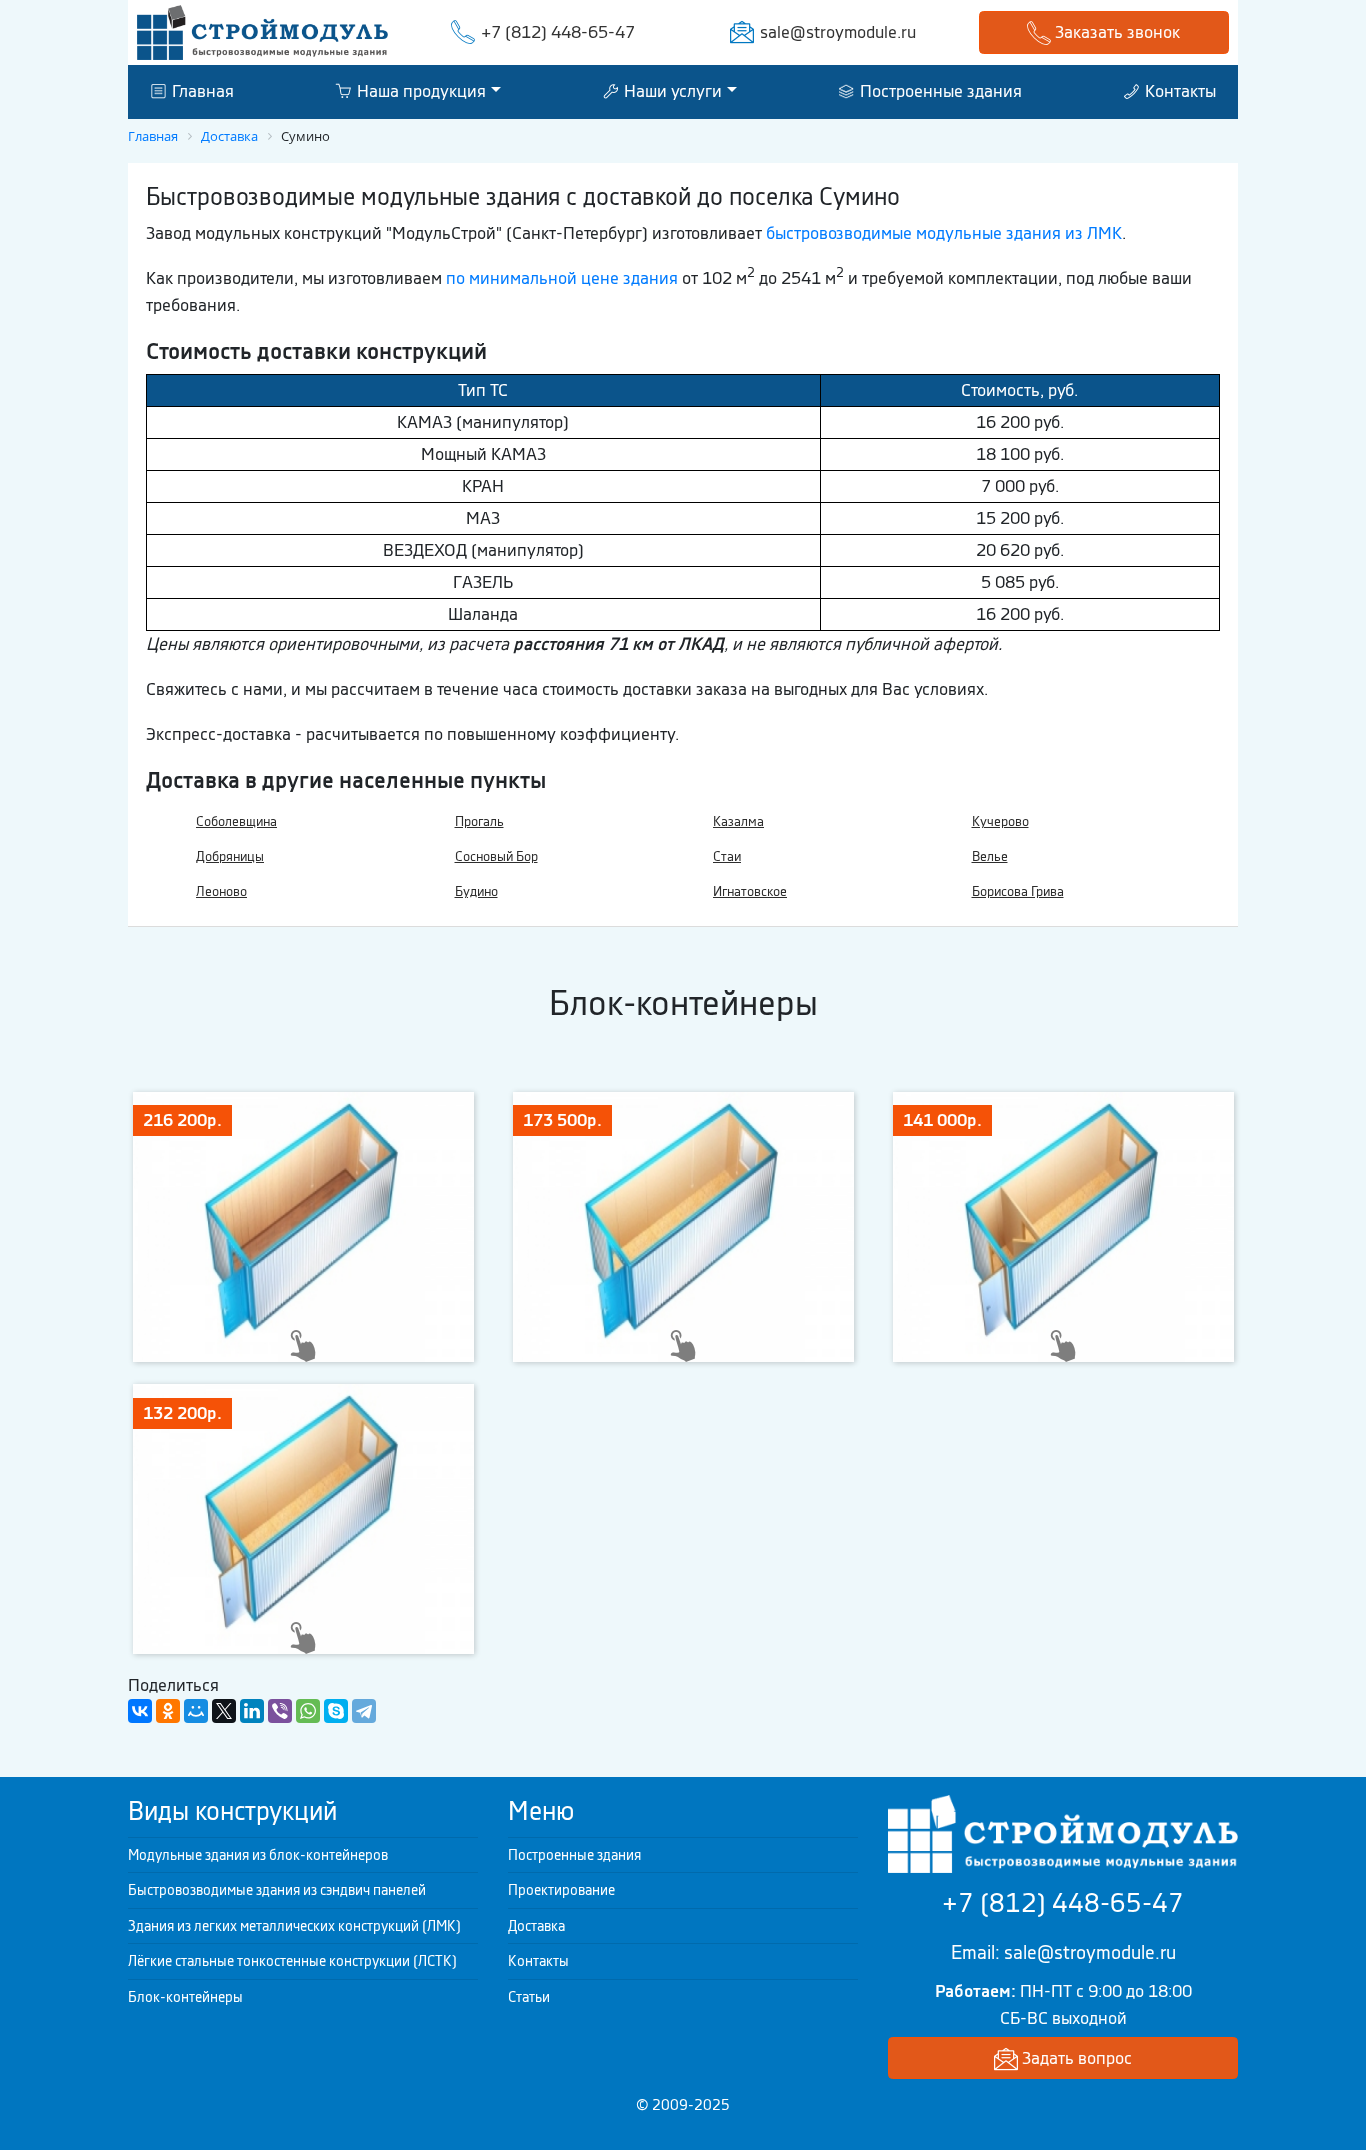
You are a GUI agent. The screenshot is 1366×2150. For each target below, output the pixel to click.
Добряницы (230, 856)
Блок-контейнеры (185, 1997)
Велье (990, 856)
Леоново (221, 891)
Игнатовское (750, 891)
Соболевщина (236, 821)
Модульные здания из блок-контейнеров (258, 1855)
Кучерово (1000, 821)
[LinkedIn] (252, 1711)
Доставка (536, 1926)
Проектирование (561, 1890)
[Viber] (280, 1711)
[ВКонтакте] (140, 1711)
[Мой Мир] (196, 1711)
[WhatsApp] (308, 1711)
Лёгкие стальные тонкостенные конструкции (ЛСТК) (292, 1961)
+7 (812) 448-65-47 (558, 32)
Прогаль (479, 821)
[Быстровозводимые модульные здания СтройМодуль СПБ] (262, 31)
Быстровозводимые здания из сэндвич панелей (277, 1890)
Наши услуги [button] (671, 91)
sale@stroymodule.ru (838, 32)
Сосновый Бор (496, 856)
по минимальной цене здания (562, 278)
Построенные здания (939, 91)
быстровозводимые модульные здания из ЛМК (944, 233)
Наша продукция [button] (419, 91)
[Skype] (336, 1711)
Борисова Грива (1018, 891)
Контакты (1178, 91)
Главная (201, 91)
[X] (224, 1711)
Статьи (529, 1997)
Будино (476, 891)
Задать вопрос (1075, 2058)
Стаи (727, 856)
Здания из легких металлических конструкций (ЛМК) (294, 1926)
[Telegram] (364, 1711)
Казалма (738, 821)
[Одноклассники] (168, 1711)
